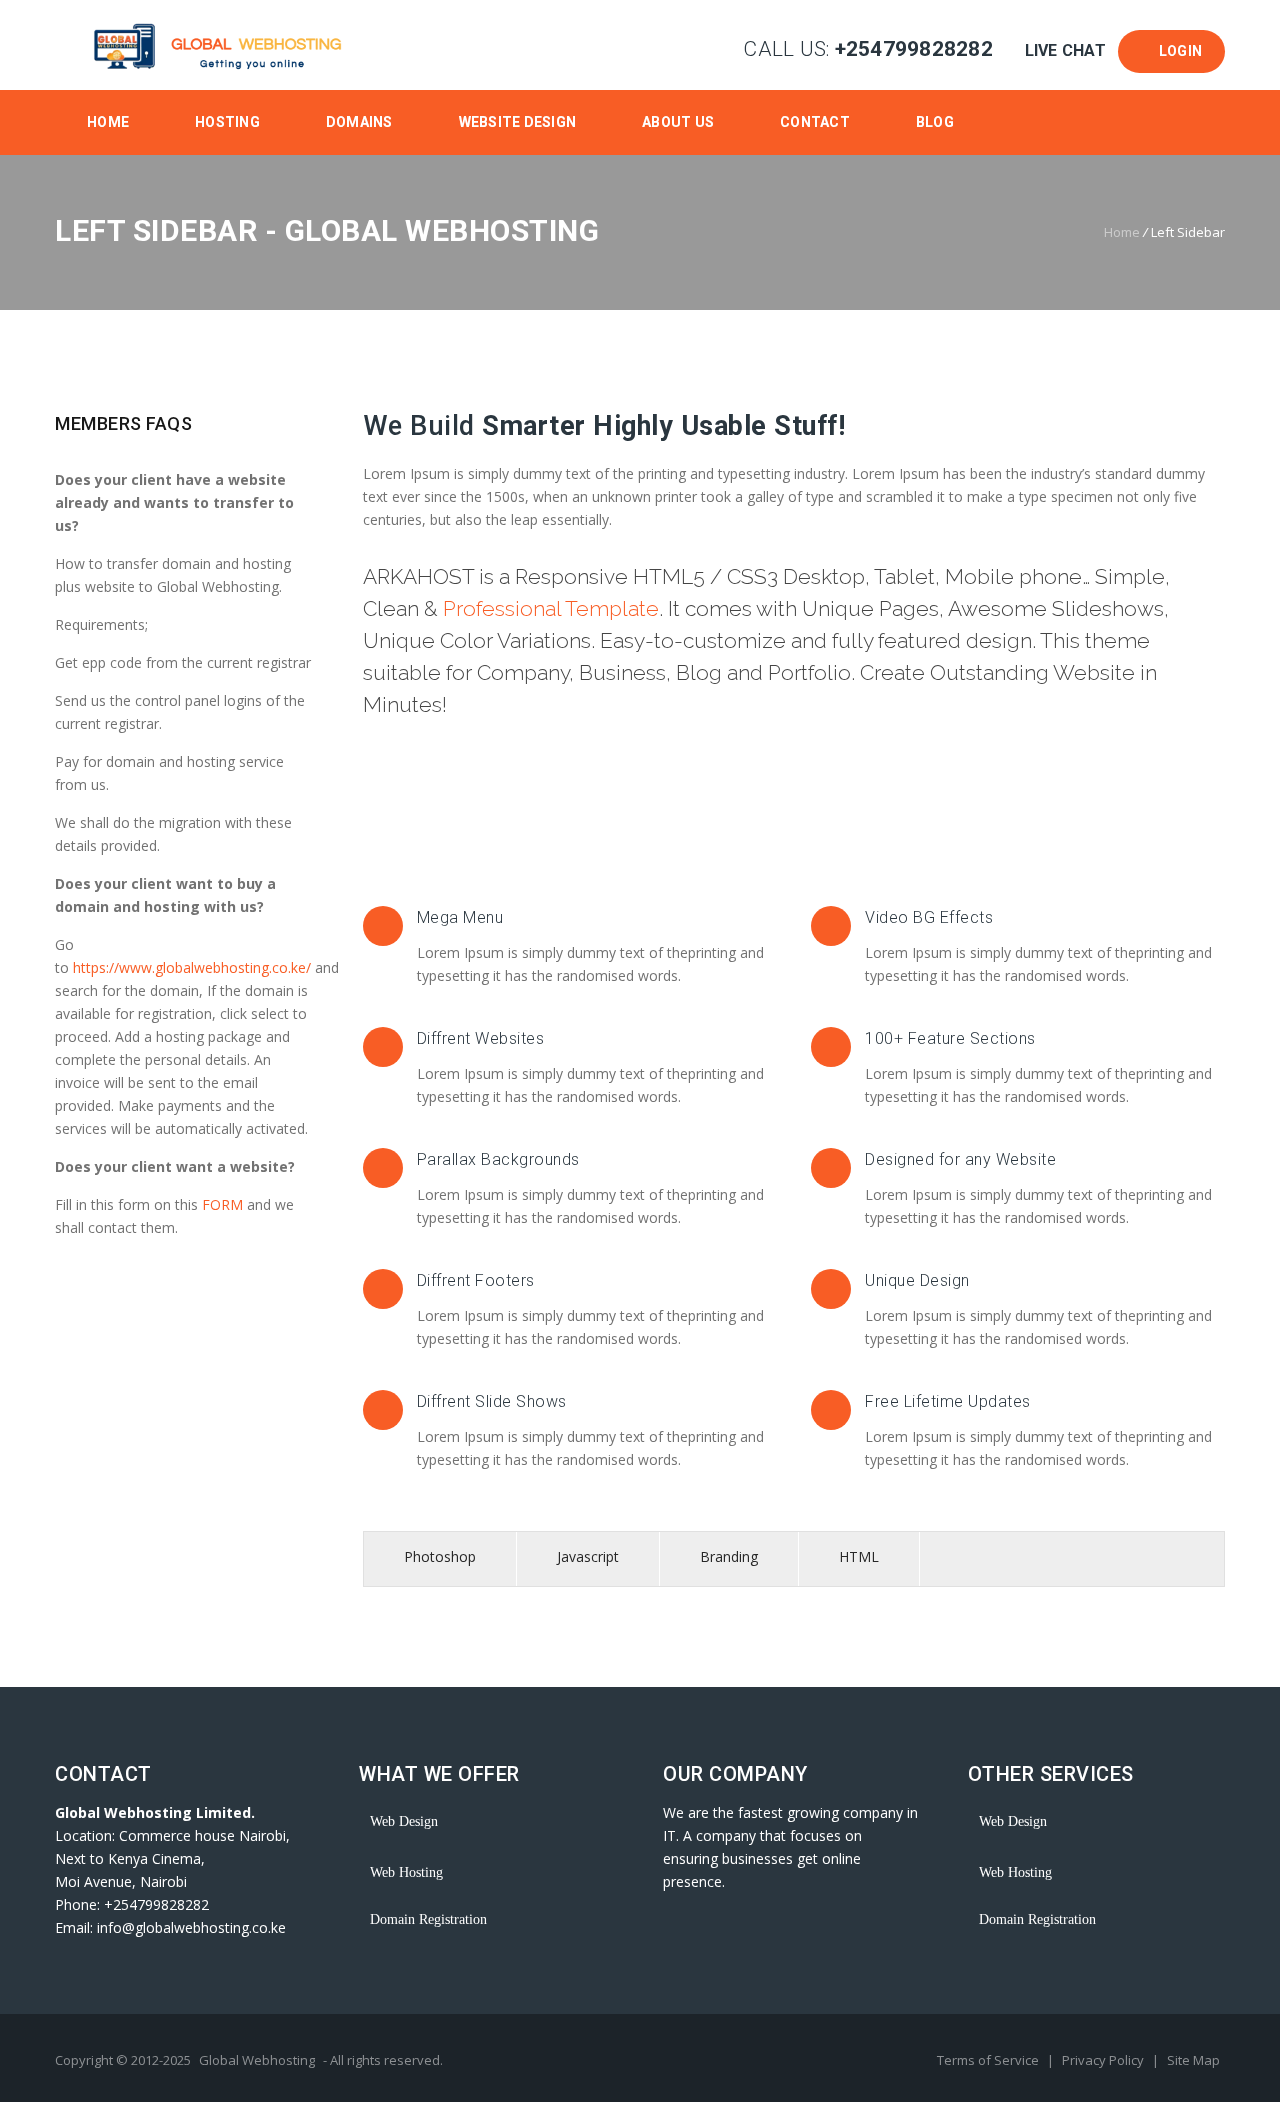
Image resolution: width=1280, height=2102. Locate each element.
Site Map (1193, 2060)
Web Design (404, 1821)
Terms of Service (989, 2060)
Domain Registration (428, 1919)
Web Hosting (406, 1872)
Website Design (518, 122)
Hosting (227, 122)
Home (108, 122)
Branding (729, 1556)
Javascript (588, 1556)
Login (1177, 51)
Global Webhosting (257, 2060)
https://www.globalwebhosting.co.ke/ (192, 967)
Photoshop (440, 1556)
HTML (859, 1556)
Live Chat (1065, 50)
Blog (935, 122)
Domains (359, 122)
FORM (224, 1204)
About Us (678, 122)
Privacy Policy (1104, 2060)
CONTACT (815, 122)
